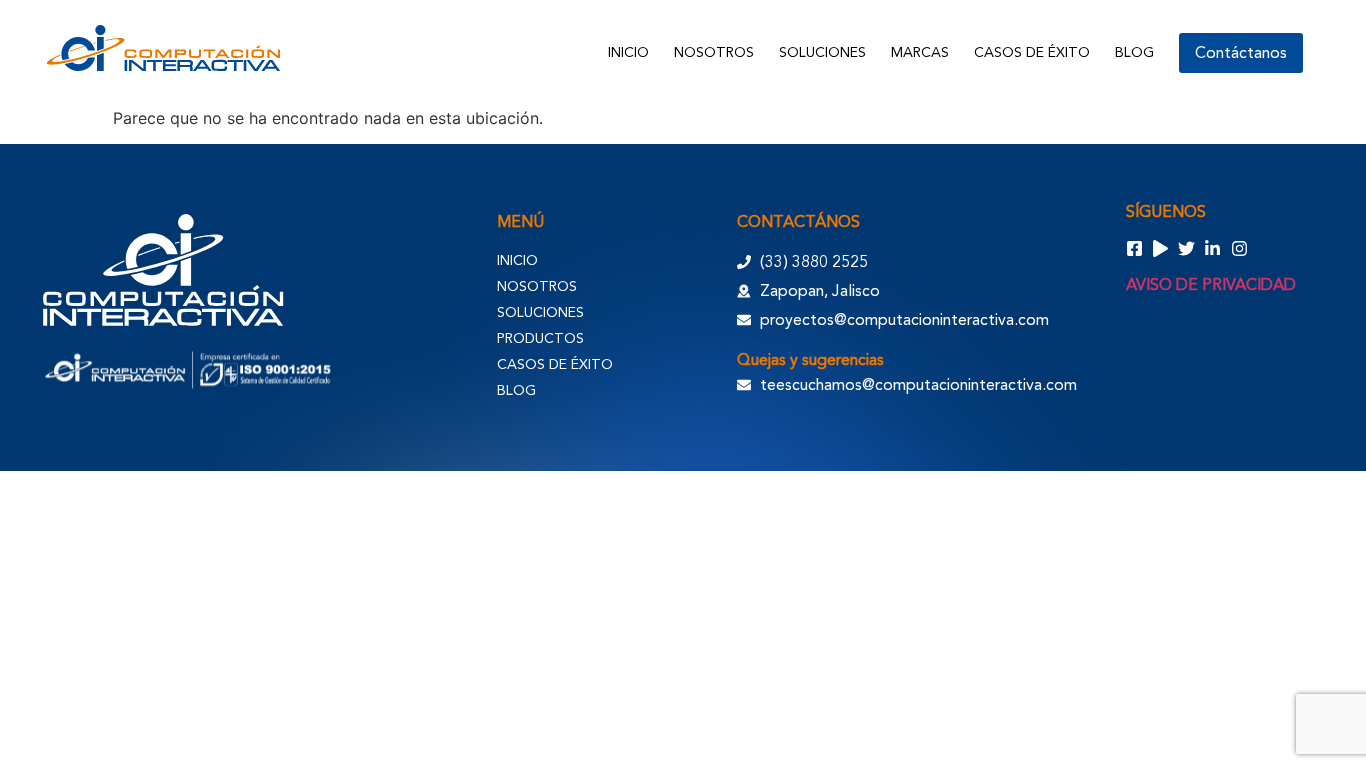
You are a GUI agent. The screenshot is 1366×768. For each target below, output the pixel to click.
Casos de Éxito (1032, 52)
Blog (1134, 52)
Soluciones (822, 52)
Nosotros (714, 52)
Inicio (628, 52)
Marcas (920, 52)
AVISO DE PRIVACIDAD (1211, 285)
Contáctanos (1241, 53)
